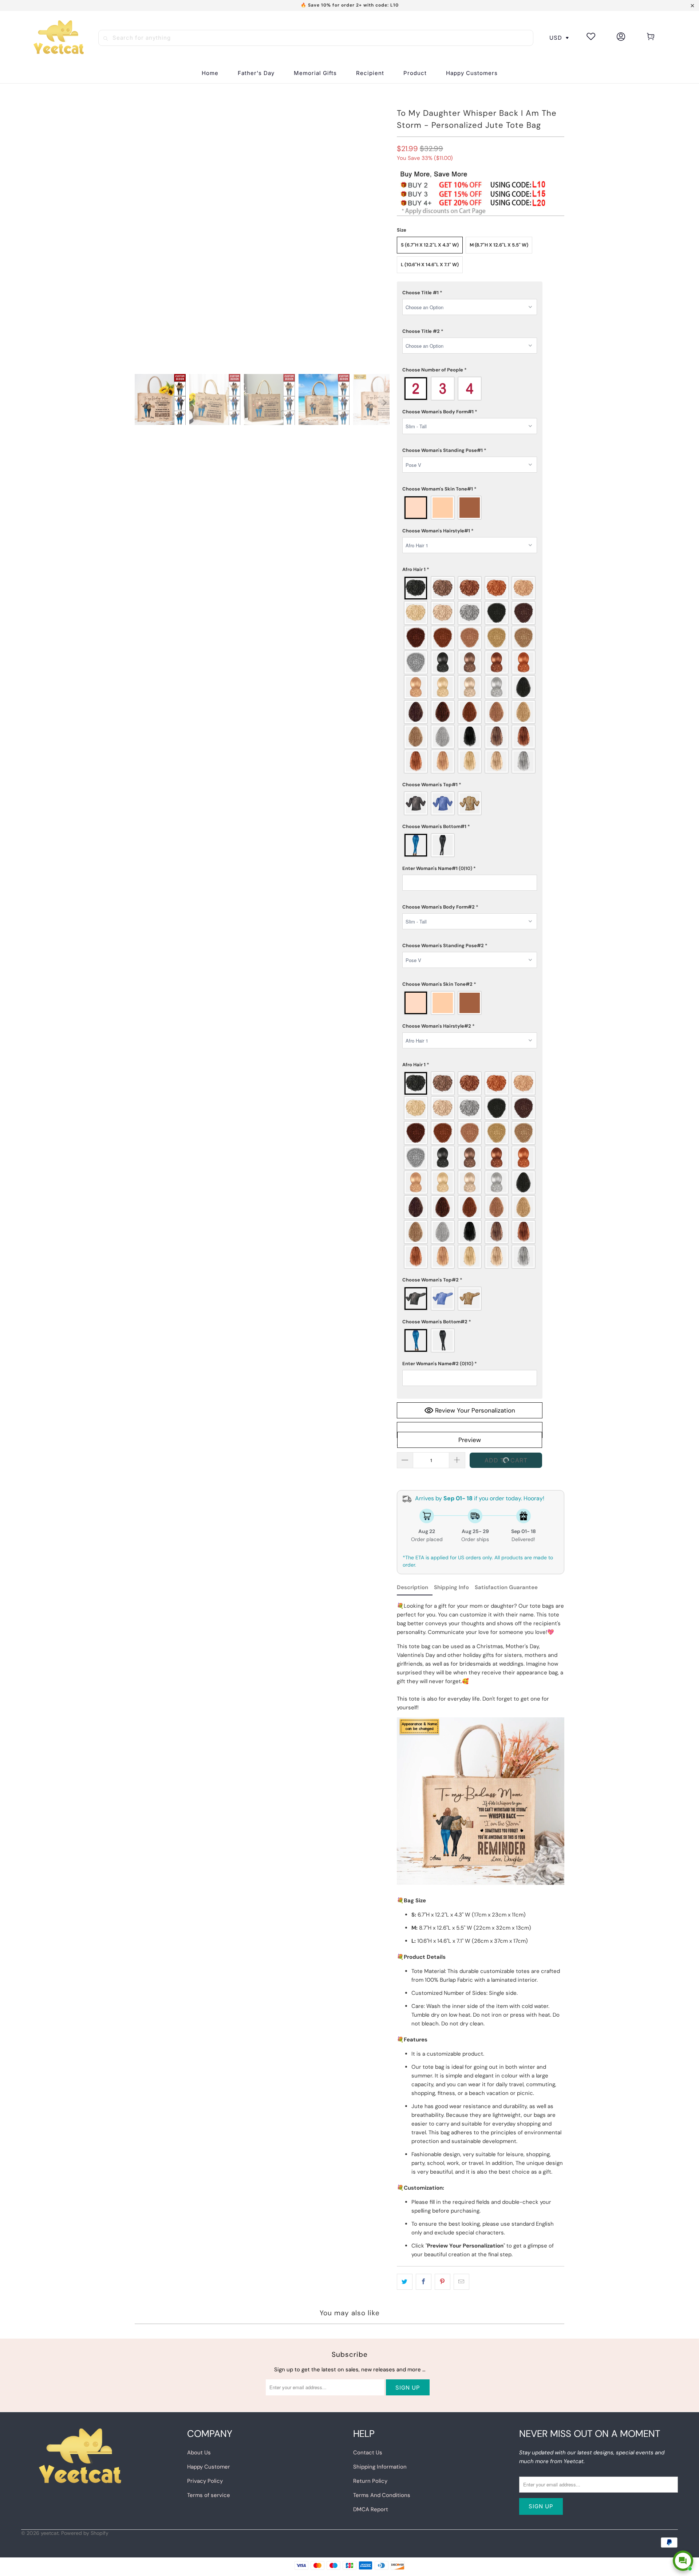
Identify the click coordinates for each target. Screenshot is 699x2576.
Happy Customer (209, 2467)
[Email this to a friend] (461, 2282)
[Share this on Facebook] (424, 2282)
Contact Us (368, 2453)
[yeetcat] (59, 38)
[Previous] (140, 403)
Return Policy (370, 2481)
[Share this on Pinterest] (443, 2282)
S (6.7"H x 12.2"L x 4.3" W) (430, 245)
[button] (370, 73)
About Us (199, 2453)
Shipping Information (380, 2467)
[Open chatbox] (683, 2561)
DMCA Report (371, 2509)
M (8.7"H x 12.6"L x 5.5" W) (499, 245)
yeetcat (50, 2533)
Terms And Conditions (382, 2495)
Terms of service (209, 2495)
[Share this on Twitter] (405, 2282)
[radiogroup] (470, 389)
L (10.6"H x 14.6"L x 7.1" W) (430, 265)
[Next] (384, 403)
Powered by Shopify (85, 2533)
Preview (470, 1440)
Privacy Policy (205, 2481)
